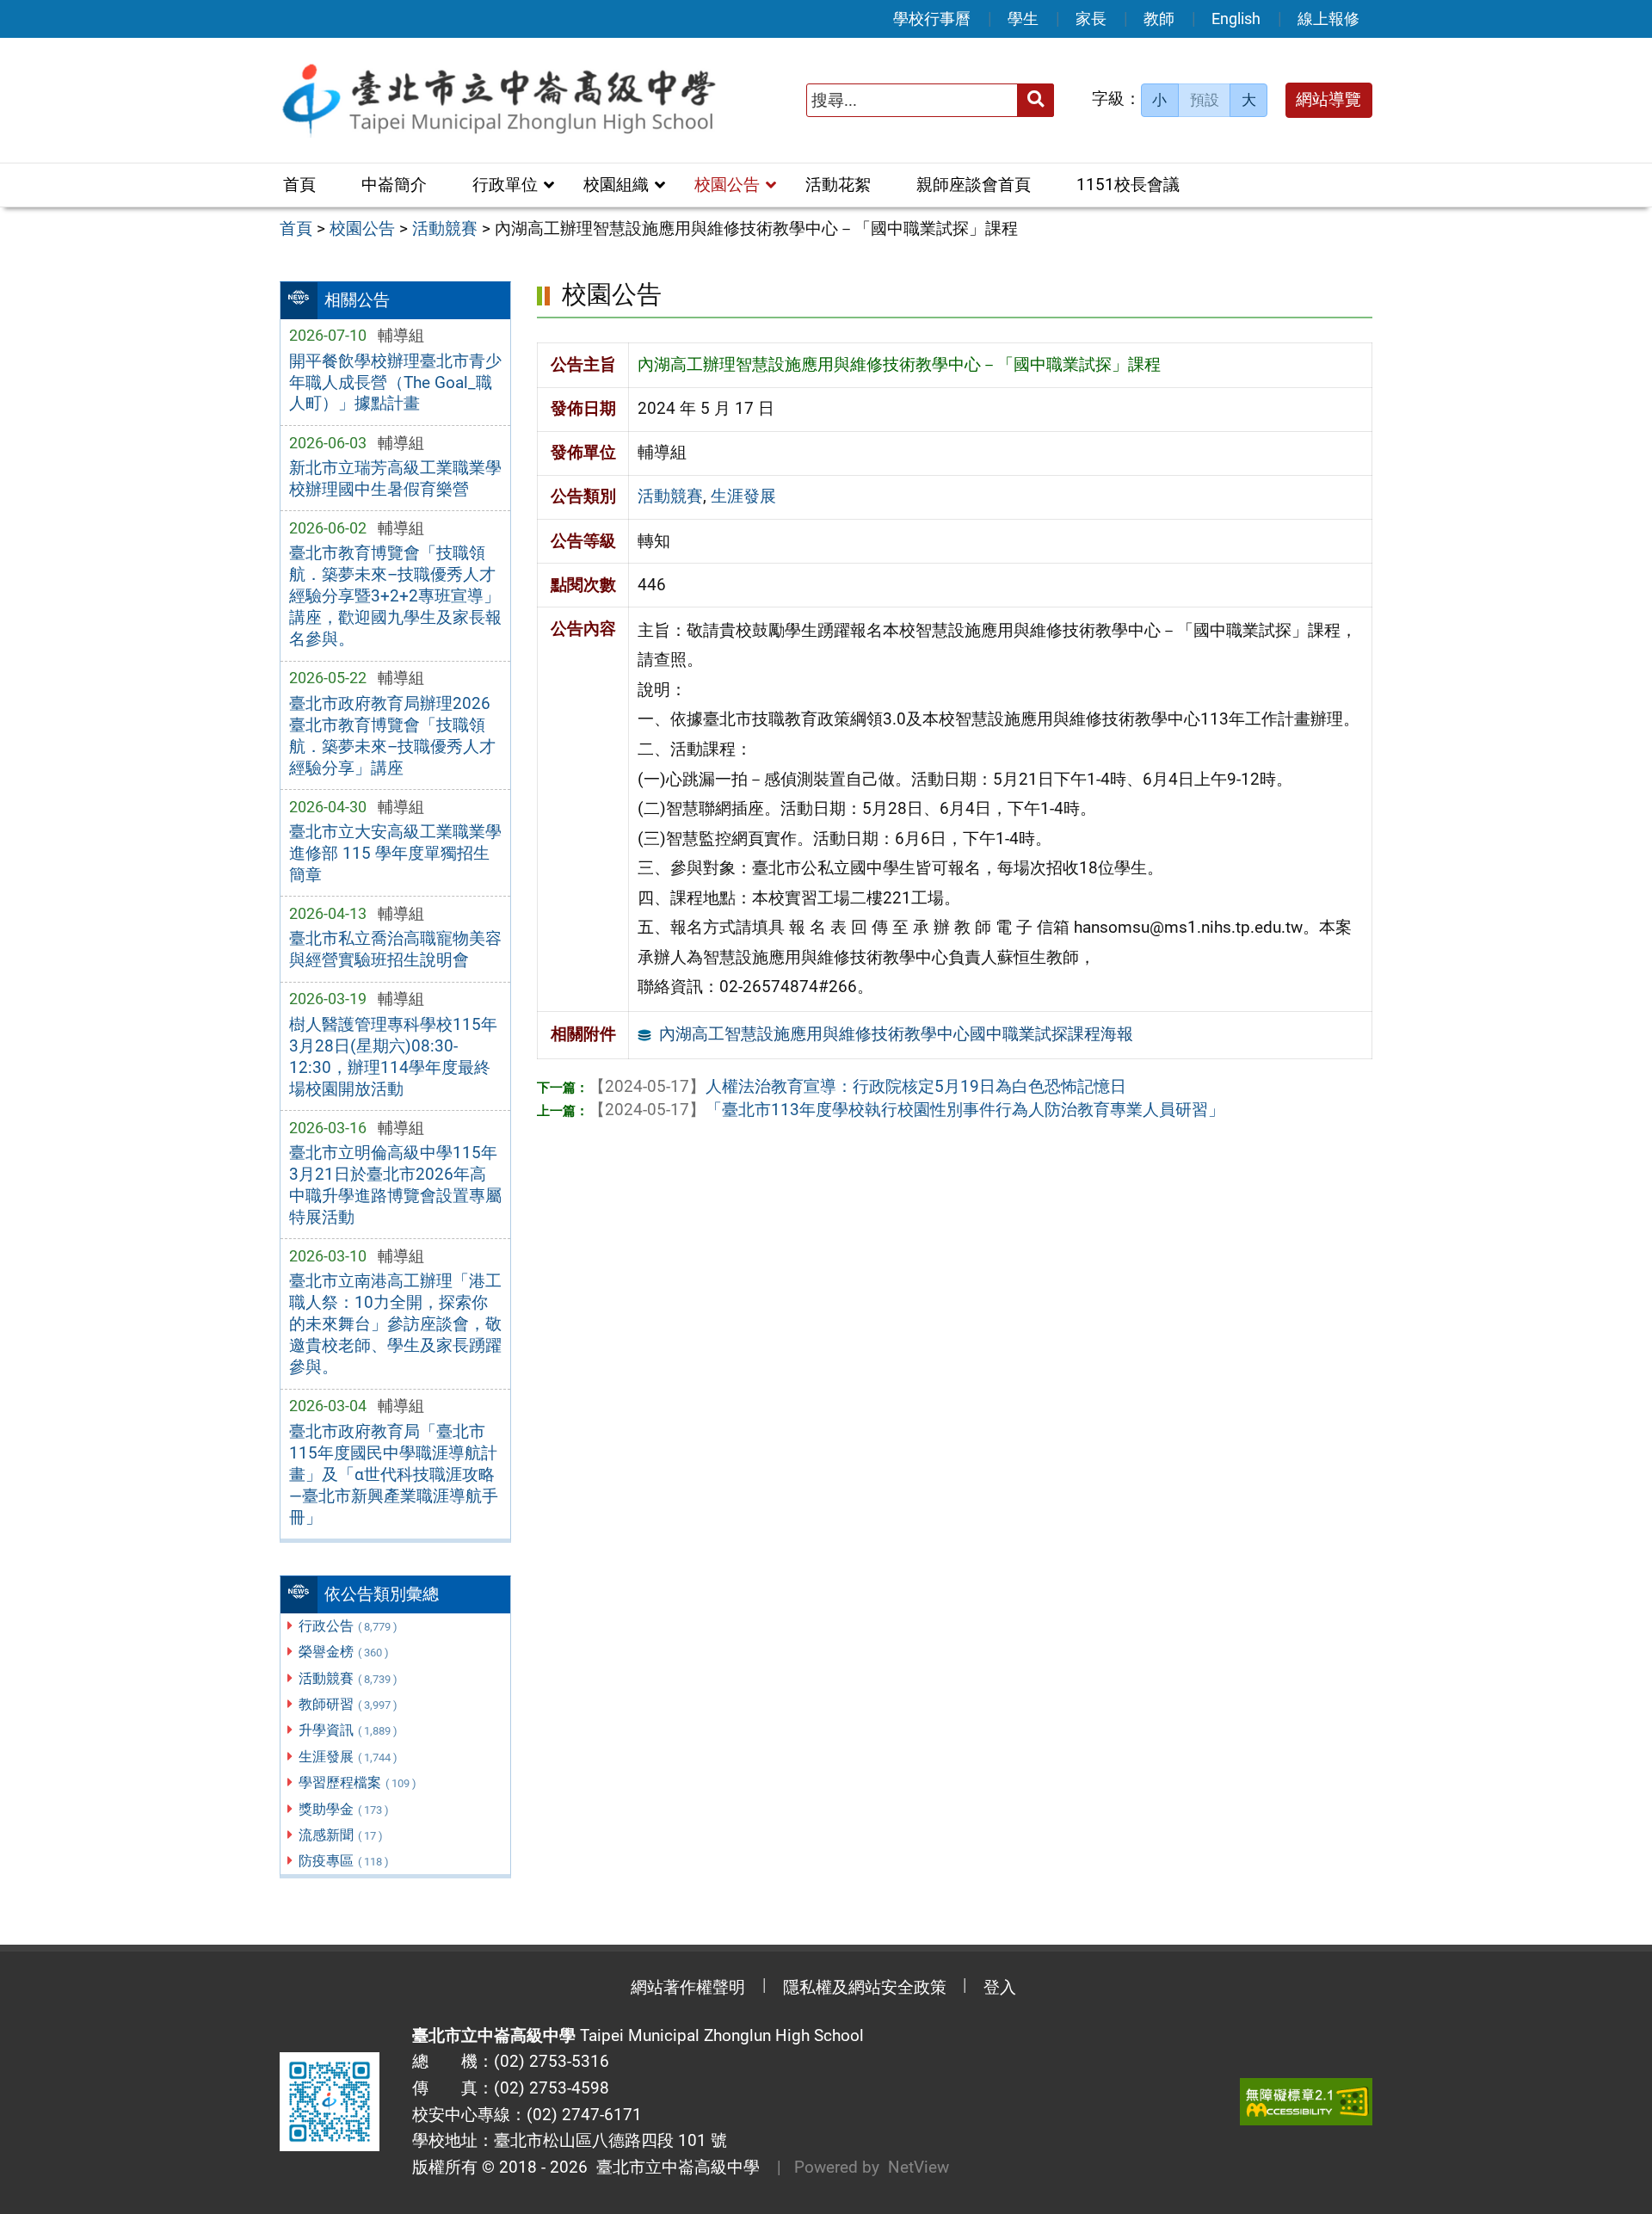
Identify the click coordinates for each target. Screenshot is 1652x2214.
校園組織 (616, 185)
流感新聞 (341, 1835)
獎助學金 (344, 1809)
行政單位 (505, 185)
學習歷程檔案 (358, 1782)
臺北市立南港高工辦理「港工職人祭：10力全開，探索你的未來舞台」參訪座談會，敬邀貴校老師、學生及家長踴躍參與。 (395, 1324)
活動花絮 (838, 185)
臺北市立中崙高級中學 (674, 2167)
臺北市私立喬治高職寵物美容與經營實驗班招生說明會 (395, 949)
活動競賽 (348, 1678)
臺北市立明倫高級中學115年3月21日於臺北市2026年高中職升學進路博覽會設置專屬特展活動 (395, 1185)
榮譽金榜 (344, 1652)
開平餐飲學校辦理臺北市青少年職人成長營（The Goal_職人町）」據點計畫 (395, 382)
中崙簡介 (394, 185)
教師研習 (348, 1704)
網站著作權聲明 (688, 1987)
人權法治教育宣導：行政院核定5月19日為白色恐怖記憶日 (857, 1086)
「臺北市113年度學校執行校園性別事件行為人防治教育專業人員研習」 (906, 1110)
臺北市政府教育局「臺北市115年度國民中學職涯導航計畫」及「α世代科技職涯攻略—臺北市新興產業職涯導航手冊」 (394, 1474)
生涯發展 (348, 1757)
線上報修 (1328, 19)
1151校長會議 (1128, 185)
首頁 (299, 185)
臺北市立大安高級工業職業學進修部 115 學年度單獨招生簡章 (395, 853)
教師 (1159, 19)
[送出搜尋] (1036, 100)
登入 (1000, 1987)
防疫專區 (344, 1861)
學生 (1023, 19)
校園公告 (727, 185)
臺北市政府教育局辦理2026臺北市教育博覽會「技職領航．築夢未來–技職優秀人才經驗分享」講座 (392, 736)
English (1236, 19)
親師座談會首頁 (974, 185)
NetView (918, 2167)
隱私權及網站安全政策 (865, 1987)
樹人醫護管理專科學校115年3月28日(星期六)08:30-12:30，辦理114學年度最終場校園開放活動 (393, 1057)
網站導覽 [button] (1328, 99)
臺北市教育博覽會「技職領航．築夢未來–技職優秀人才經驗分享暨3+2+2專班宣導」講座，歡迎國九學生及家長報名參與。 (395, 596)
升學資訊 (348, 1730)
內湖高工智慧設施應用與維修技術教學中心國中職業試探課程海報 (896, 1034)
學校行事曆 (932, 19)
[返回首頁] (498, 100)
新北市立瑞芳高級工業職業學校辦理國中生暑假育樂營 (395, 478)
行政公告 (348, 1626)
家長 (1091, 19)
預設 (1205, 100)
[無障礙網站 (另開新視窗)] (1306, 2102)
